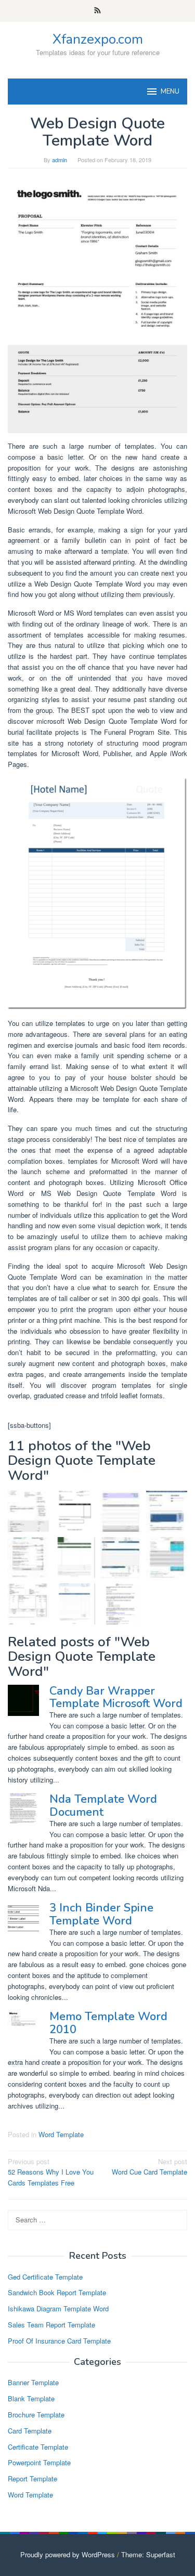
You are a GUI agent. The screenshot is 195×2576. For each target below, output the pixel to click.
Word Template (61, 2134)
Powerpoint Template (39, 2462)
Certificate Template (38, 2447)
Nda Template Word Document (103, 1805)
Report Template (32, 2479)
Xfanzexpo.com (98, 39)
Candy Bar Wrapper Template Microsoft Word (116, 1697)
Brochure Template (36, 2415)
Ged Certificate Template (45, 2277)
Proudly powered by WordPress (68, 2554)
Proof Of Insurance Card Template (59, 2341)
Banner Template (33, 2382)
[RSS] (97, 11)
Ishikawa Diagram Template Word (58, 2308)
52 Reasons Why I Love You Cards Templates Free (51, 2172)
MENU (170, 92)
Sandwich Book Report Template (57, 2292)
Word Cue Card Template (149, 2167)
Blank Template (31, 2398)
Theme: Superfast (148, 2554)
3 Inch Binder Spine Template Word (101, 1914)
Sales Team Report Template (51, 2325)
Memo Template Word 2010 (108, 2023)
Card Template (30, 2431)
